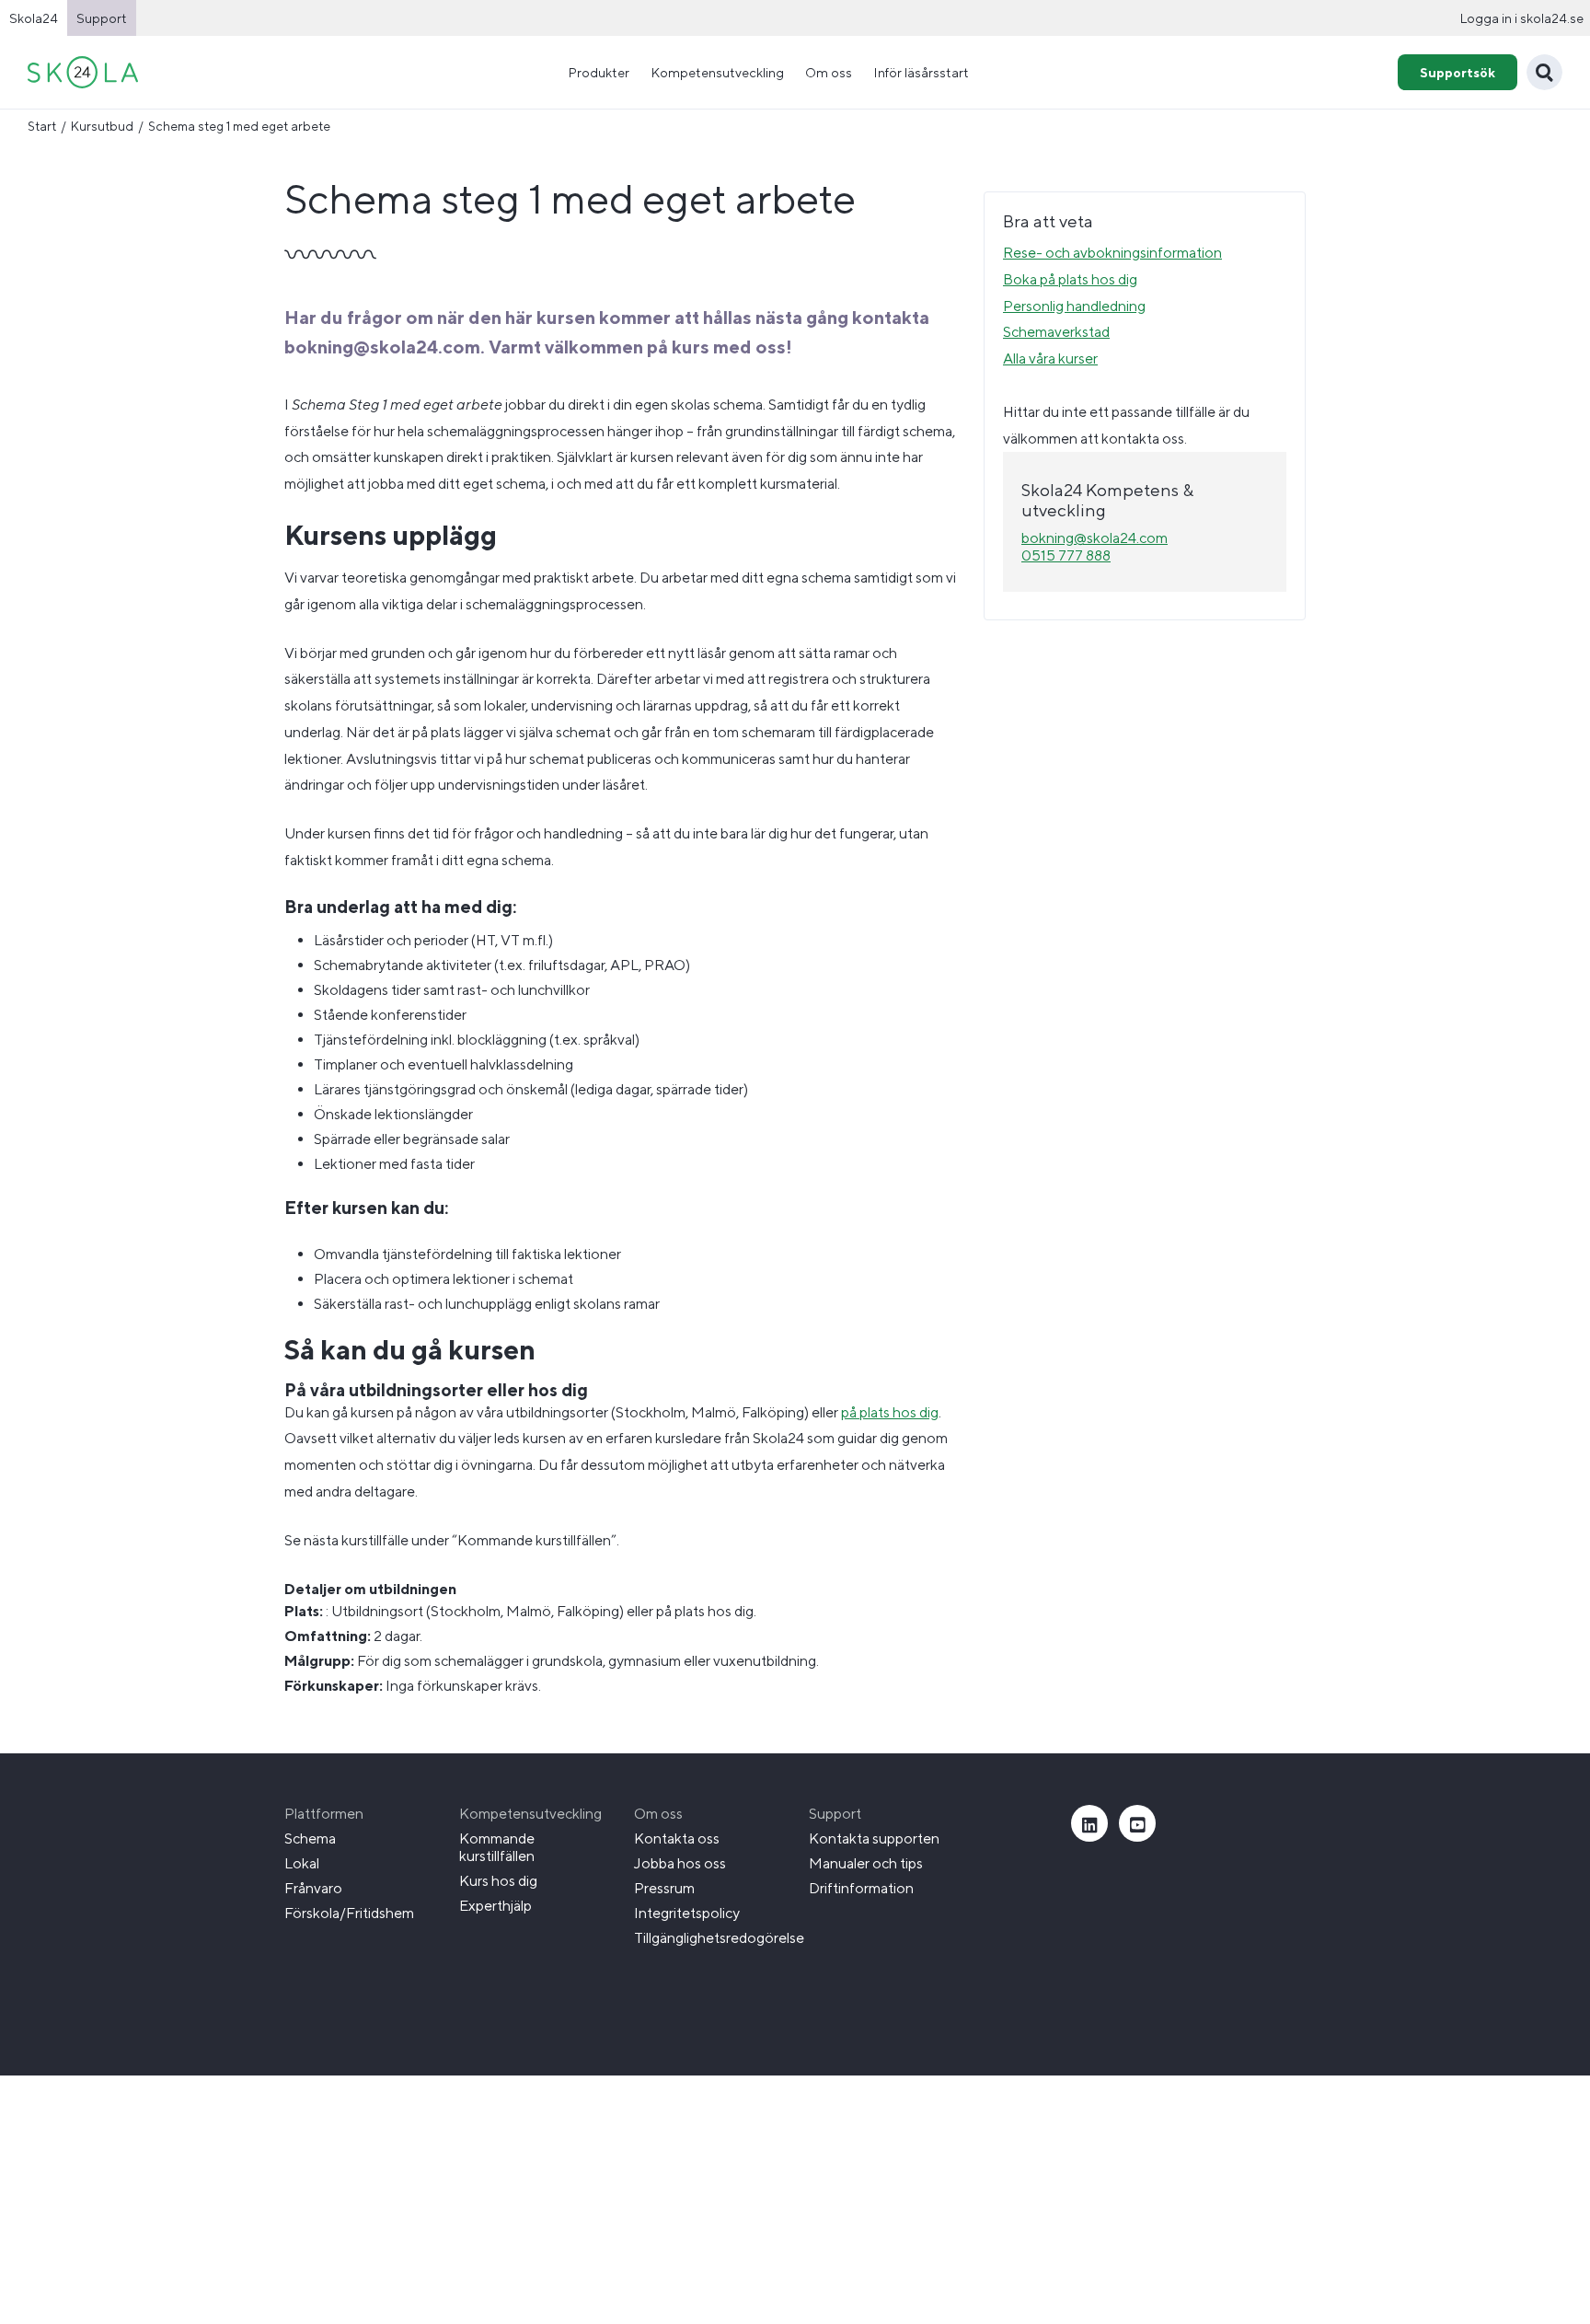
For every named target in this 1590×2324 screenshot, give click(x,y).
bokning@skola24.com (1095, 538)
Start (42, 126)
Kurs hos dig (498, 1881)
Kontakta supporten (874, 1838)
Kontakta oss (677, 1838)
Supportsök (1457, 72)
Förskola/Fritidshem (349, 1913)
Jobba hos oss (680, 1863)
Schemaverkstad (1056, 332)
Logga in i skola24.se (1521, 18)
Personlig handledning (1074, 306)
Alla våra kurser (1050, 358)
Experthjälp (495, 1906)
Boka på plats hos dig (1070, 279)
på (850, 1412)
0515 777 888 (1066, 555)
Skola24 (34, 18)
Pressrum (664, 1888)
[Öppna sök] (1544, 72)
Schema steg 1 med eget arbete (239, 126)
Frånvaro (313, 1888)
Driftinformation (861, 1888)
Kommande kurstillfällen (497, 1847)
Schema (310, 1838)
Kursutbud (102, 126)
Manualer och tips (866, 1863)
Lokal (302, 1863)
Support (102, 18)
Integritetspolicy (687, 1913)
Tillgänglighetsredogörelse (719, 1938)
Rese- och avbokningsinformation (1112, 253)
